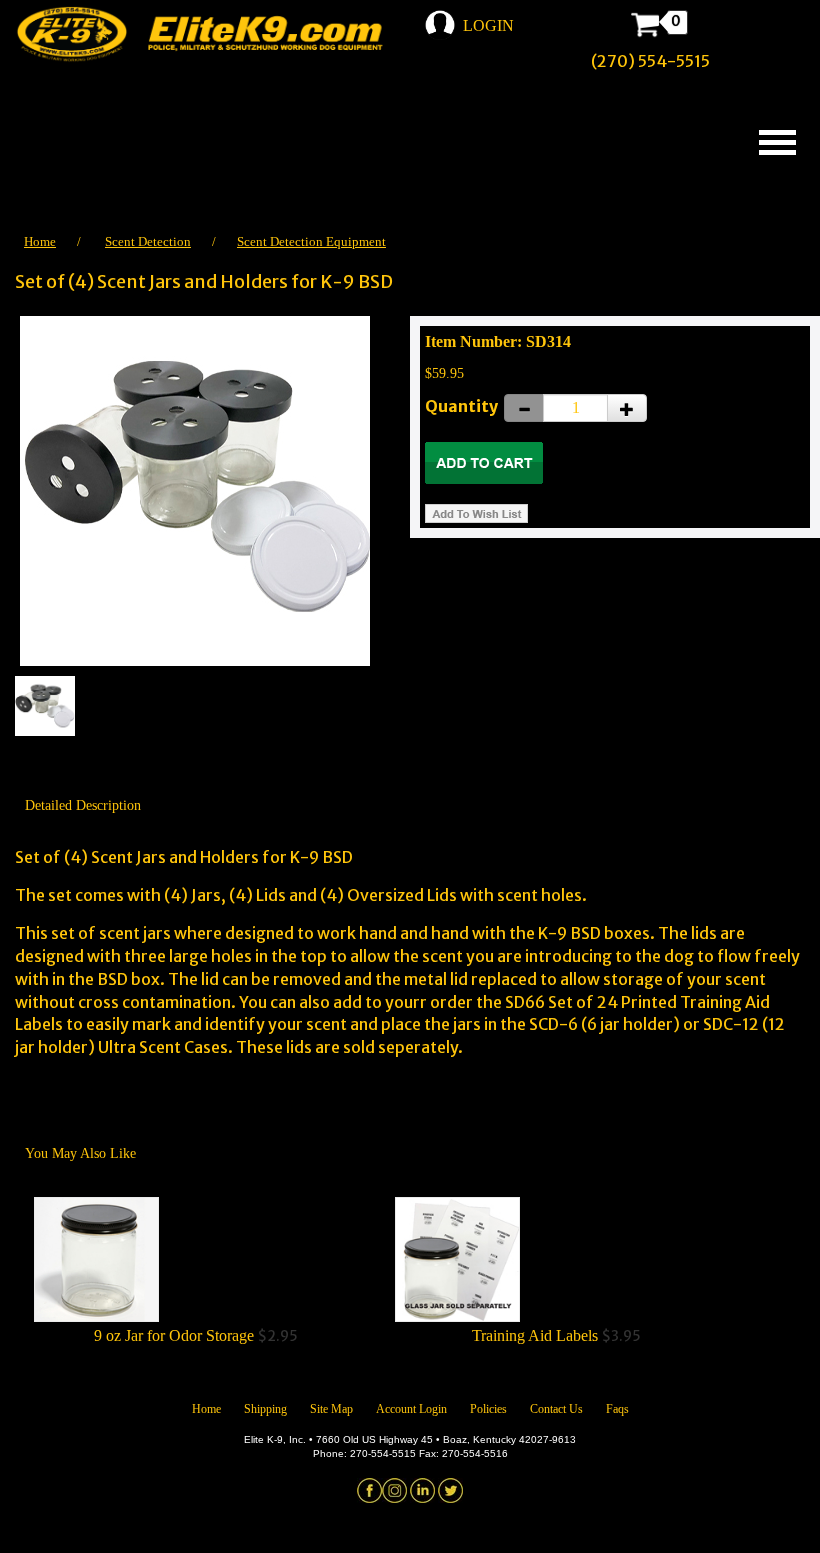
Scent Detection (148, 241)
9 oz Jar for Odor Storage (174, 1335)
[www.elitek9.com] (212, 34)
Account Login (411, 1409)
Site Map (331, 1409)
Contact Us (556, 1409)
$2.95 (196, 1336)
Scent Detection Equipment (311, 241)
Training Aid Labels (535, 1335)
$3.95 (556, 1336)
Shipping (265, 1409)
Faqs (617, 1409)
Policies (488, 1409)
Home (40, 241)
